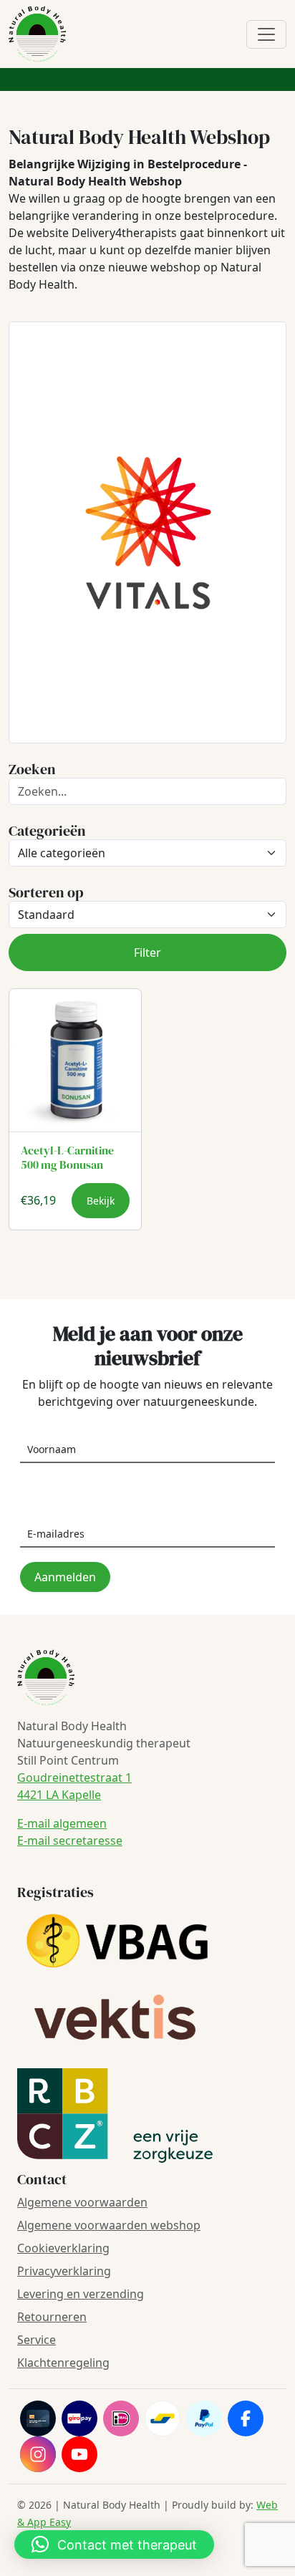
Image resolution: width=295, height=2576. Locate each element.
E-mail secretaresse (70, 1841)
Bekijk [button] (101, 1201)
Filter (147, 952)
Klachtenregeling (63, 2363)
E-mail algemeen (62, 1823)
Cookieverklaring (63, 2248)
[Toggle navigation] (266, 34)
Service (37, 2340)
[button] (114, 2544)
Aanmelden (65, 1577)
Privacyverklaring (64, 2271)
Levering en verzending (81, 2294)
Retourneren (52, 2317)
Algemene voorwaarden (82, 2202)
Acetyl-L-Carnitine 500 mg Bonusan (67, 1157)
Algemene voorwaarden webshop (109, 2225)
